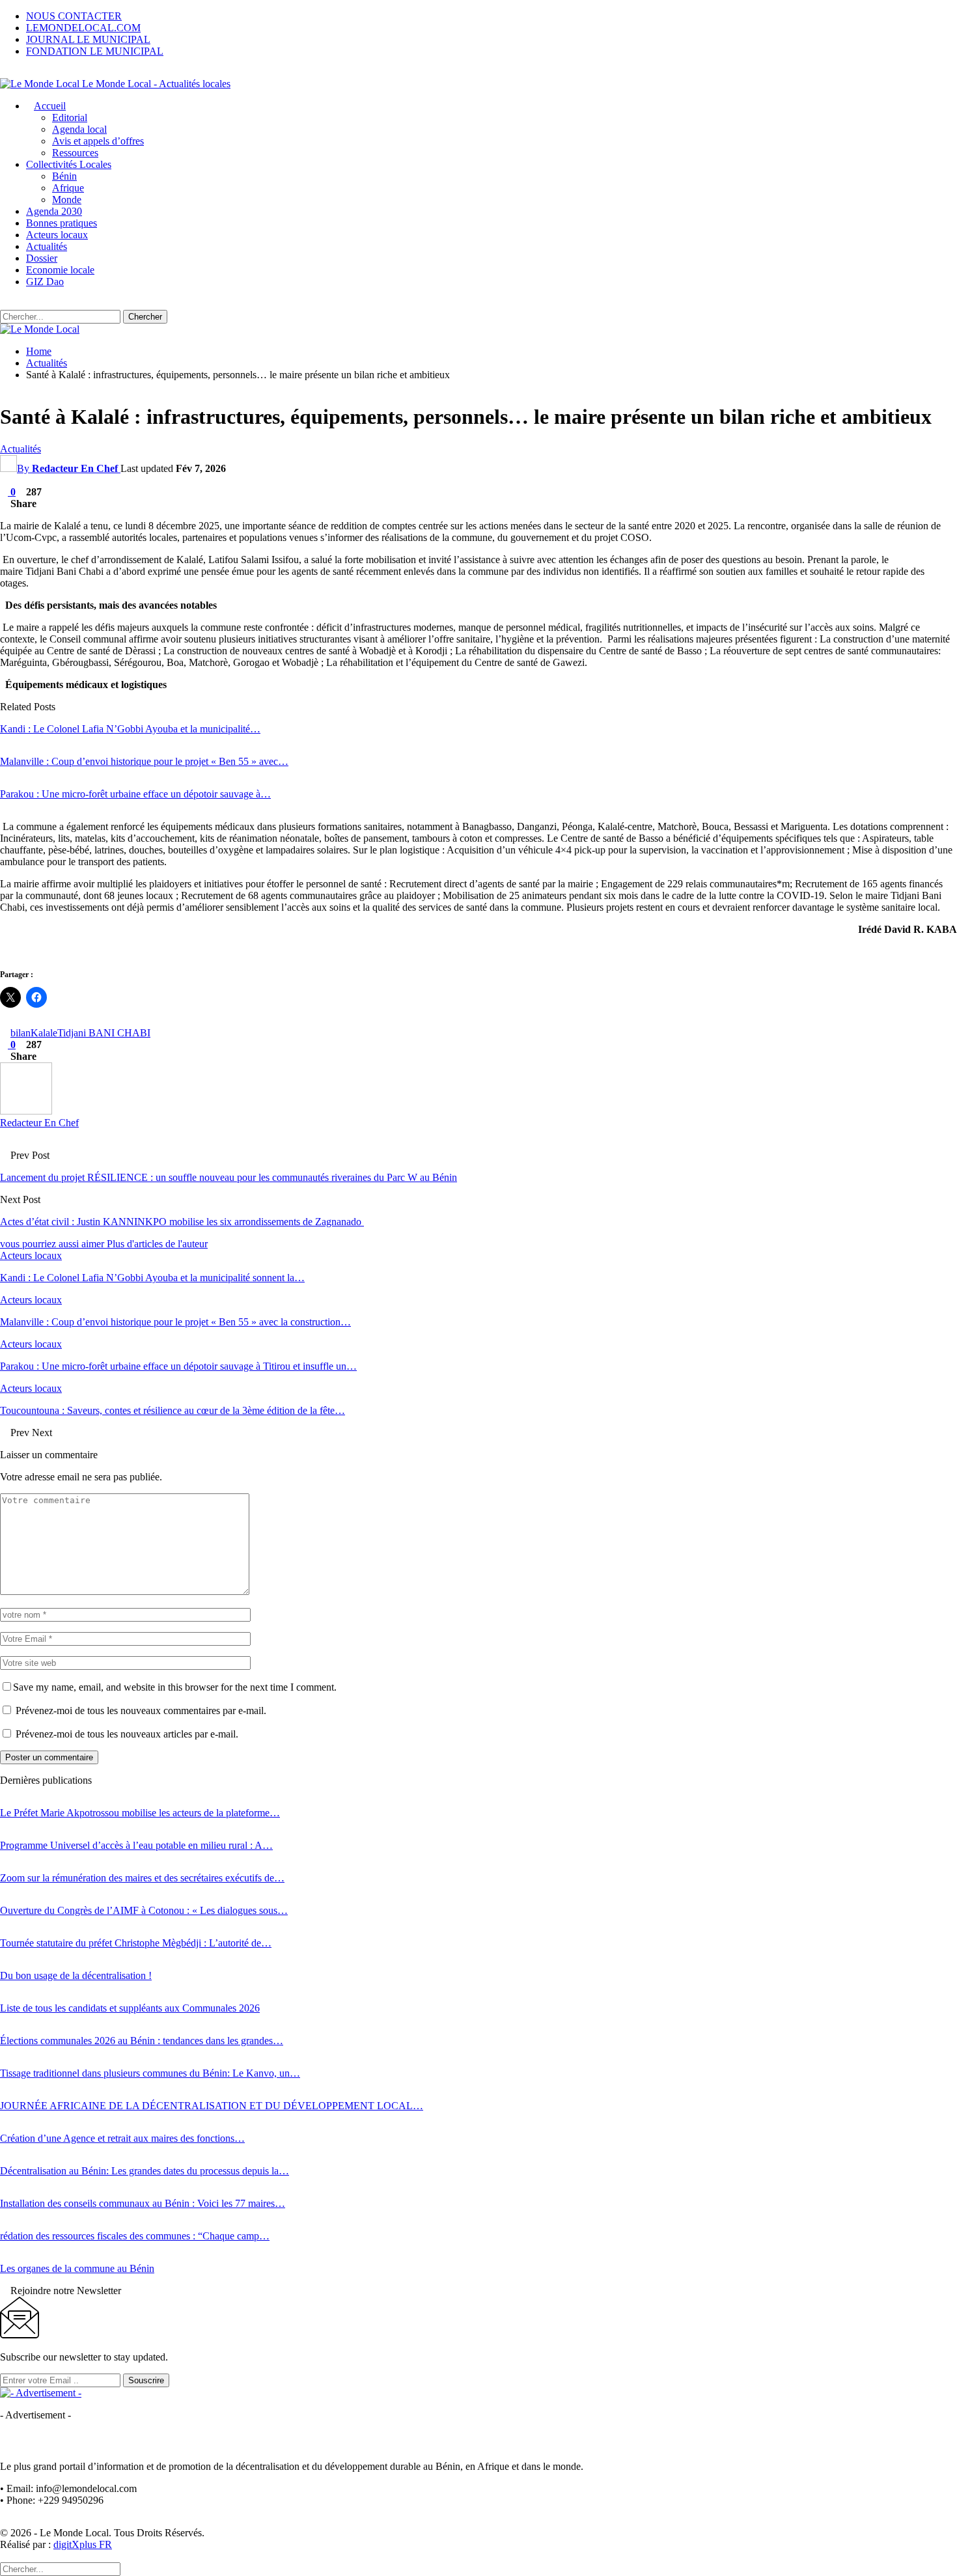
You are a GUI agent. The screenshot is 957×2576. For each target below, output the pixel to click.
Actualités (47, 246)
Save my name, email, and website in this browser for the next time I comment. (175, 1687)
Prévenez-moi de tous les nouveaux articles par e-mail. (127, 1734)
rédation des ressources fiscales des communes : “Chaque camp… (135, 2236)
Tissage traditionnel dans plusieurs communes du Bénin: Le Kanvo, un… (150, 2073)
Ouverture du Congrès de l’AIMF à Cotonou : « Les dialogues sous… (144, 1910)
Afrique (68, 188)
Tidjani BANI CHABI (104, 1033)
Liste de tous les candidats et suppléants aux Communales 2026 (130, 2008)
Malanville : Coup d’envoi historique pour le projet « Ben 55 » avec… (144, 761)
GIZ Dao (45, 282)
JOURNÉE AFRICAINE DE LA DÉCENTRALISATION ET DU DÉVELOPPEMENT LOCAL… (212, 2106)
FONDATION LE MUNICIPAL (95, 51)
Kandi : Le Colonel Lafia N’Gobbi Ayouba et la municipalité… (130, 729)
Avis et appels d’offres (98, 141)
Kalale (44, 1033)
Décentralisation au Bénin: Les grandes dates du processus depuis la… (145, 2171)
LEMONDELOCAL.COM (83, 28)
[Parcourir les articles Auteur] (26, 1111)
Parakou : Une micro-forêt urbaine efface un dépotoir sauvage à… (135, 794)
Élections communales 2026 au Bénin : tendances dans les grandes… (142, 2041)
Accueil (50, 106)
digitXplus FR (83, 2544)
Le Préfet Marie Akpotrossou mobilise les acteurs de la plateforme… (140, 1813)
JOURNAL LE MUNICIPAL (88, 39)
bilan (21, 1033)
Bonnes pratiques (62, 223)
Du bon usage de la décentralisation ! (76, 1975)
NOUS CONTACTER (74, 16)
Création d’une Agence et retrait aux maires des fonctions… (122, 2138)
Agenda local (79, 129)
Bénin (64, 176)
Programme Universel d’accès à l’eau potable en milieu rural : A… (136, 1845)
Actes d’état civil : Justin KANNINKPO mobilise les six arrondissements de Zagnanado (182, 1222)
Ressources (75, 153)
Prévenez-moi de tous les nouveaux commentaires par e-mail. (141, 1710)
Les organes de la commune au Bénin (77, 2268)
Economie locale (60, 270)
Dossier (42, 258)
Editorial (70, 118)
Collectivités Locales (69, 164)
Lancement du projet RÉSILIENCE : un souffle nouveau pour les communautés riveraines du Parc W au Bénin (229, 1177)
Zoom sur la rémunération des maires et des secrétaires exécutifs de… (142, 1878)
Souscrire (146, 2380)
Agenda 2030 (54, 211)
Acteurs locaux (57, 235)
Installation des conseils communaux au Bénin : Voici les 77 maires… (143, 2203)
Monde (67, 200)
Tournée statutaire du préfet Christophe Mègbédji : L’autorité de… (136, 1943)
